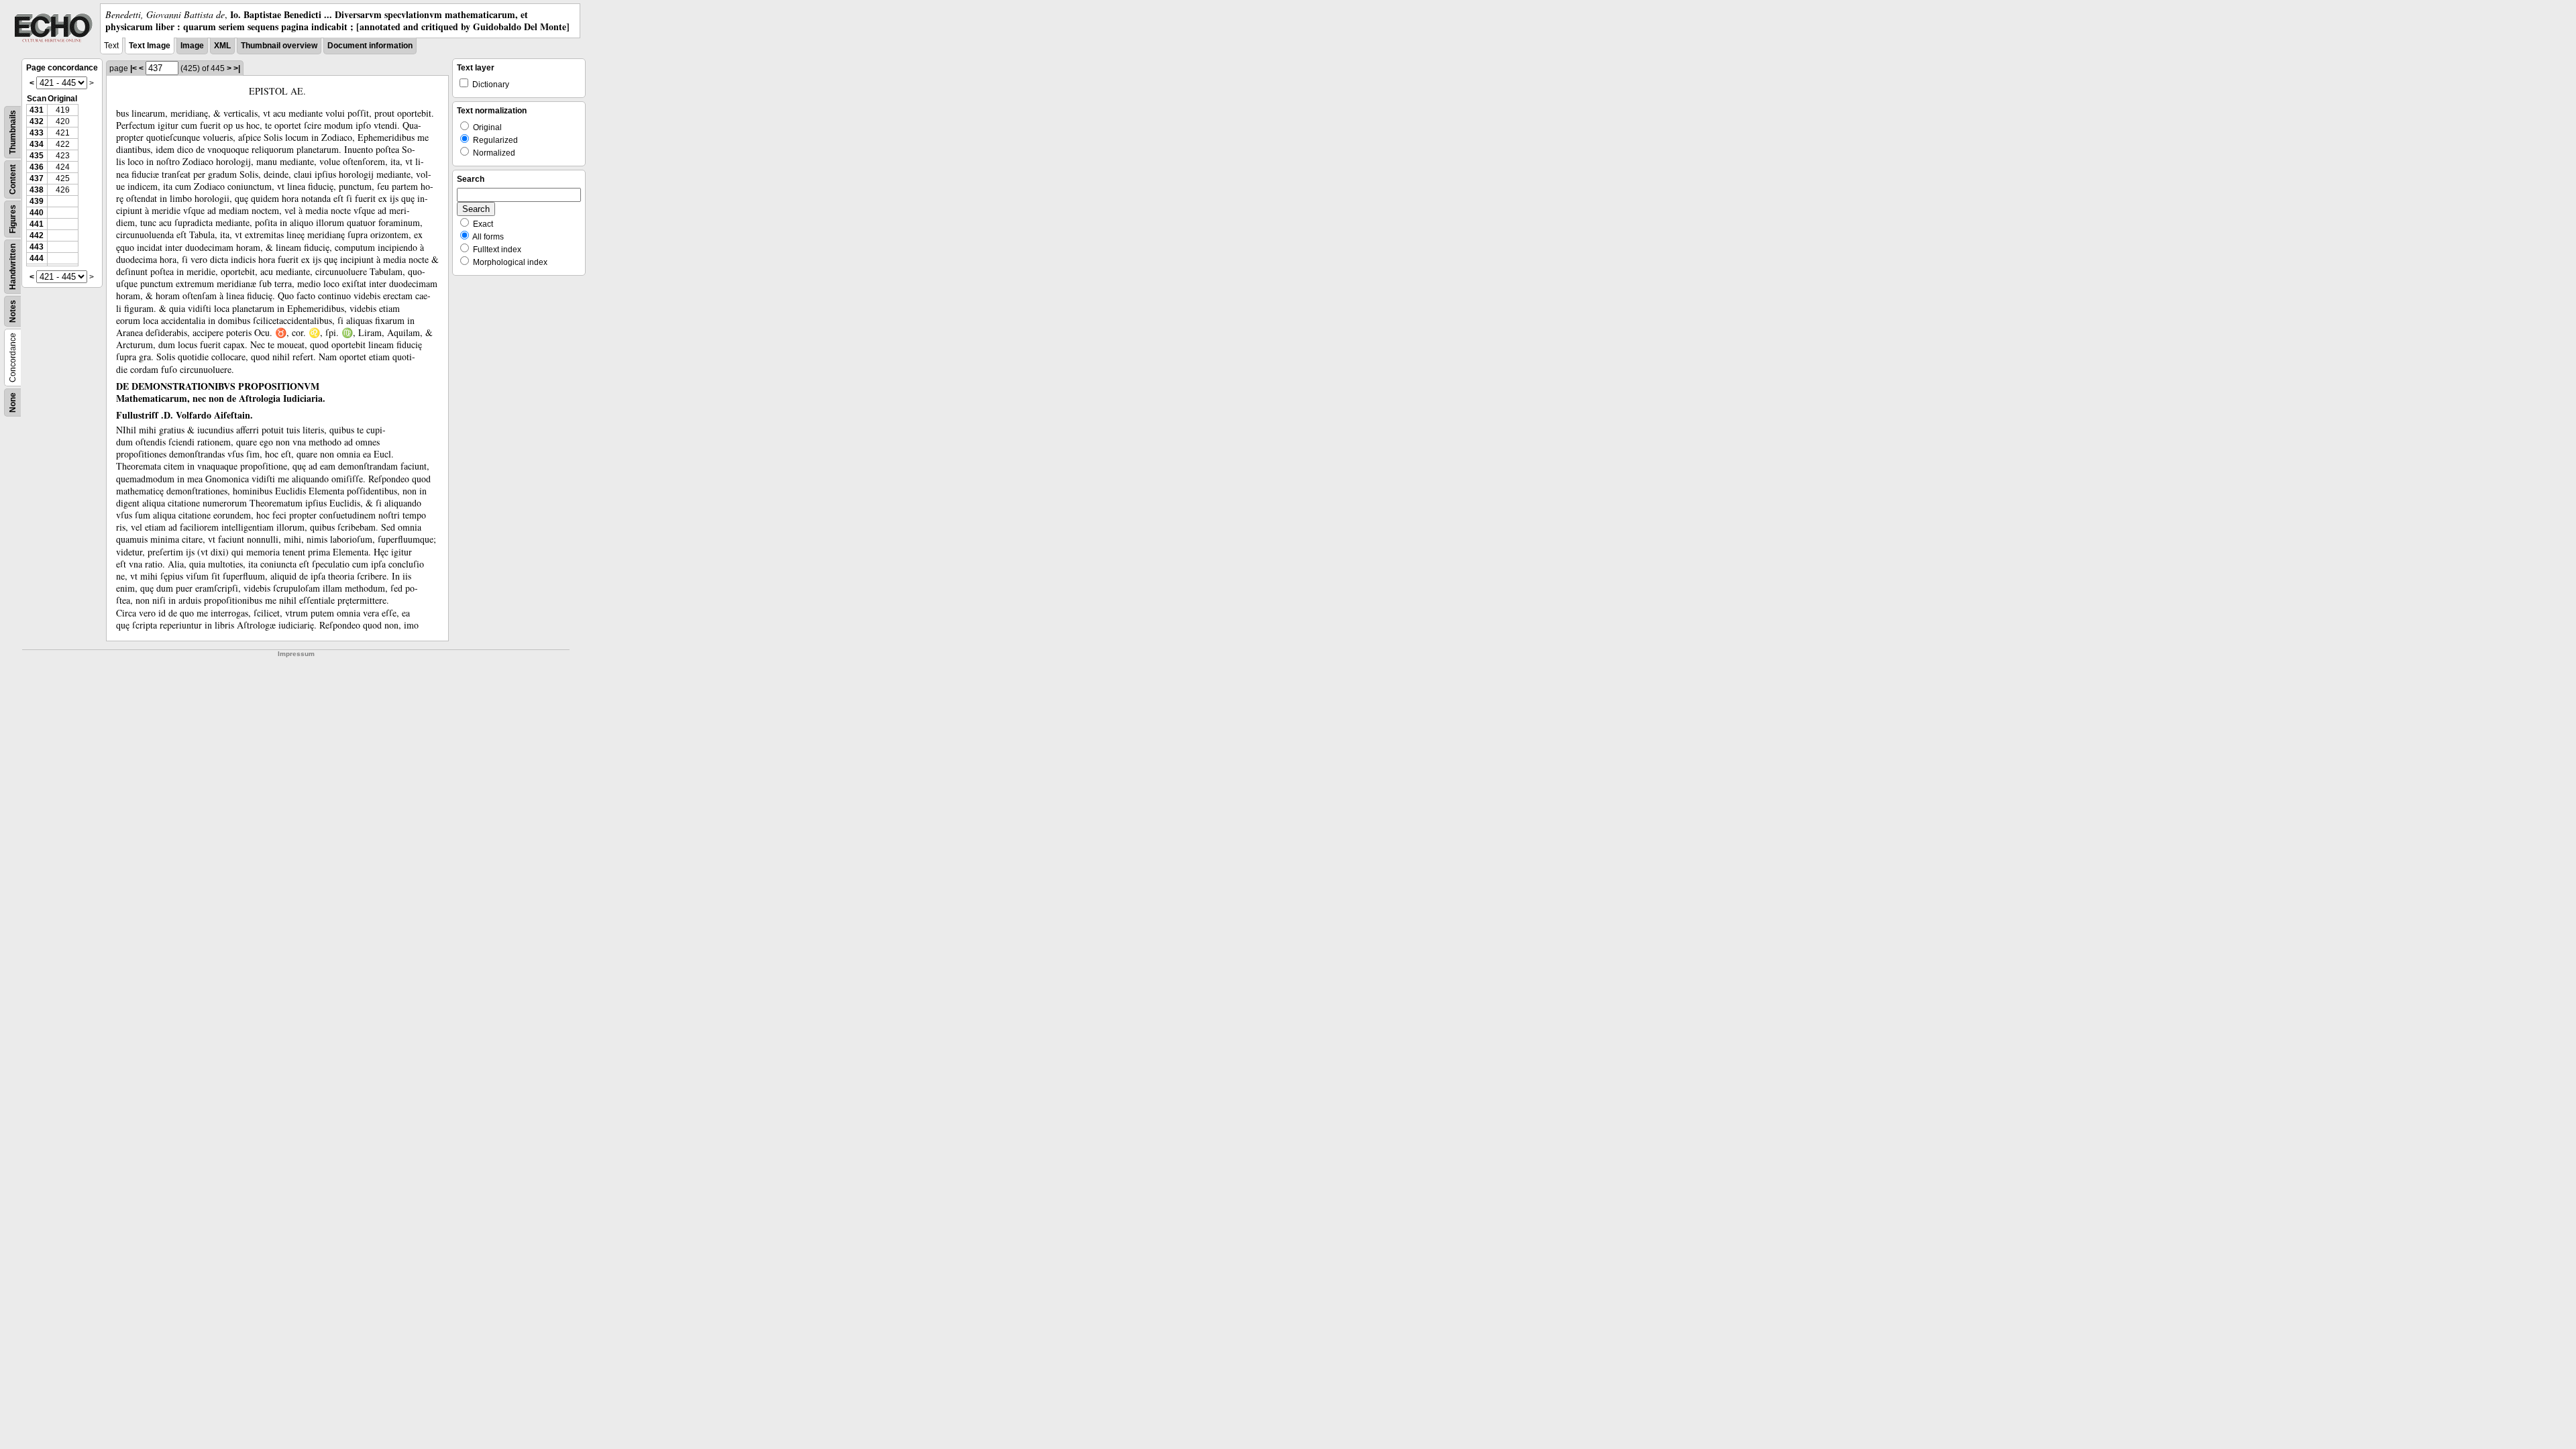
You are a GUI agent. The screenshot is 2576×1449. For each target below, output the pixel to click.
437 (37, 178)
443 (37, 247)
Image (192, 46)
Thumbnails (13, 132)
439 (37, 201)
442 (37, 235)
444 (37, 258)
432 (37, 121)
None (13, 402)
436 (37, 167)
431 (37, 110)
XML (222, 46)
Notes (13, 311)
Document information (370, 46)
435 (37, 156)
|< (133, 68)
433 (37, 133)
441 (37, 224)
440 (37, 213)
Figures (13, 219)
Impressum (296, 654)
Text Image (150, 46)
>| (237, 68)
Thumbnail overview (279, 46)
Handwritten (13, 267)
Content (13, 179)
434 (37, 144)
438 (37, 190)
